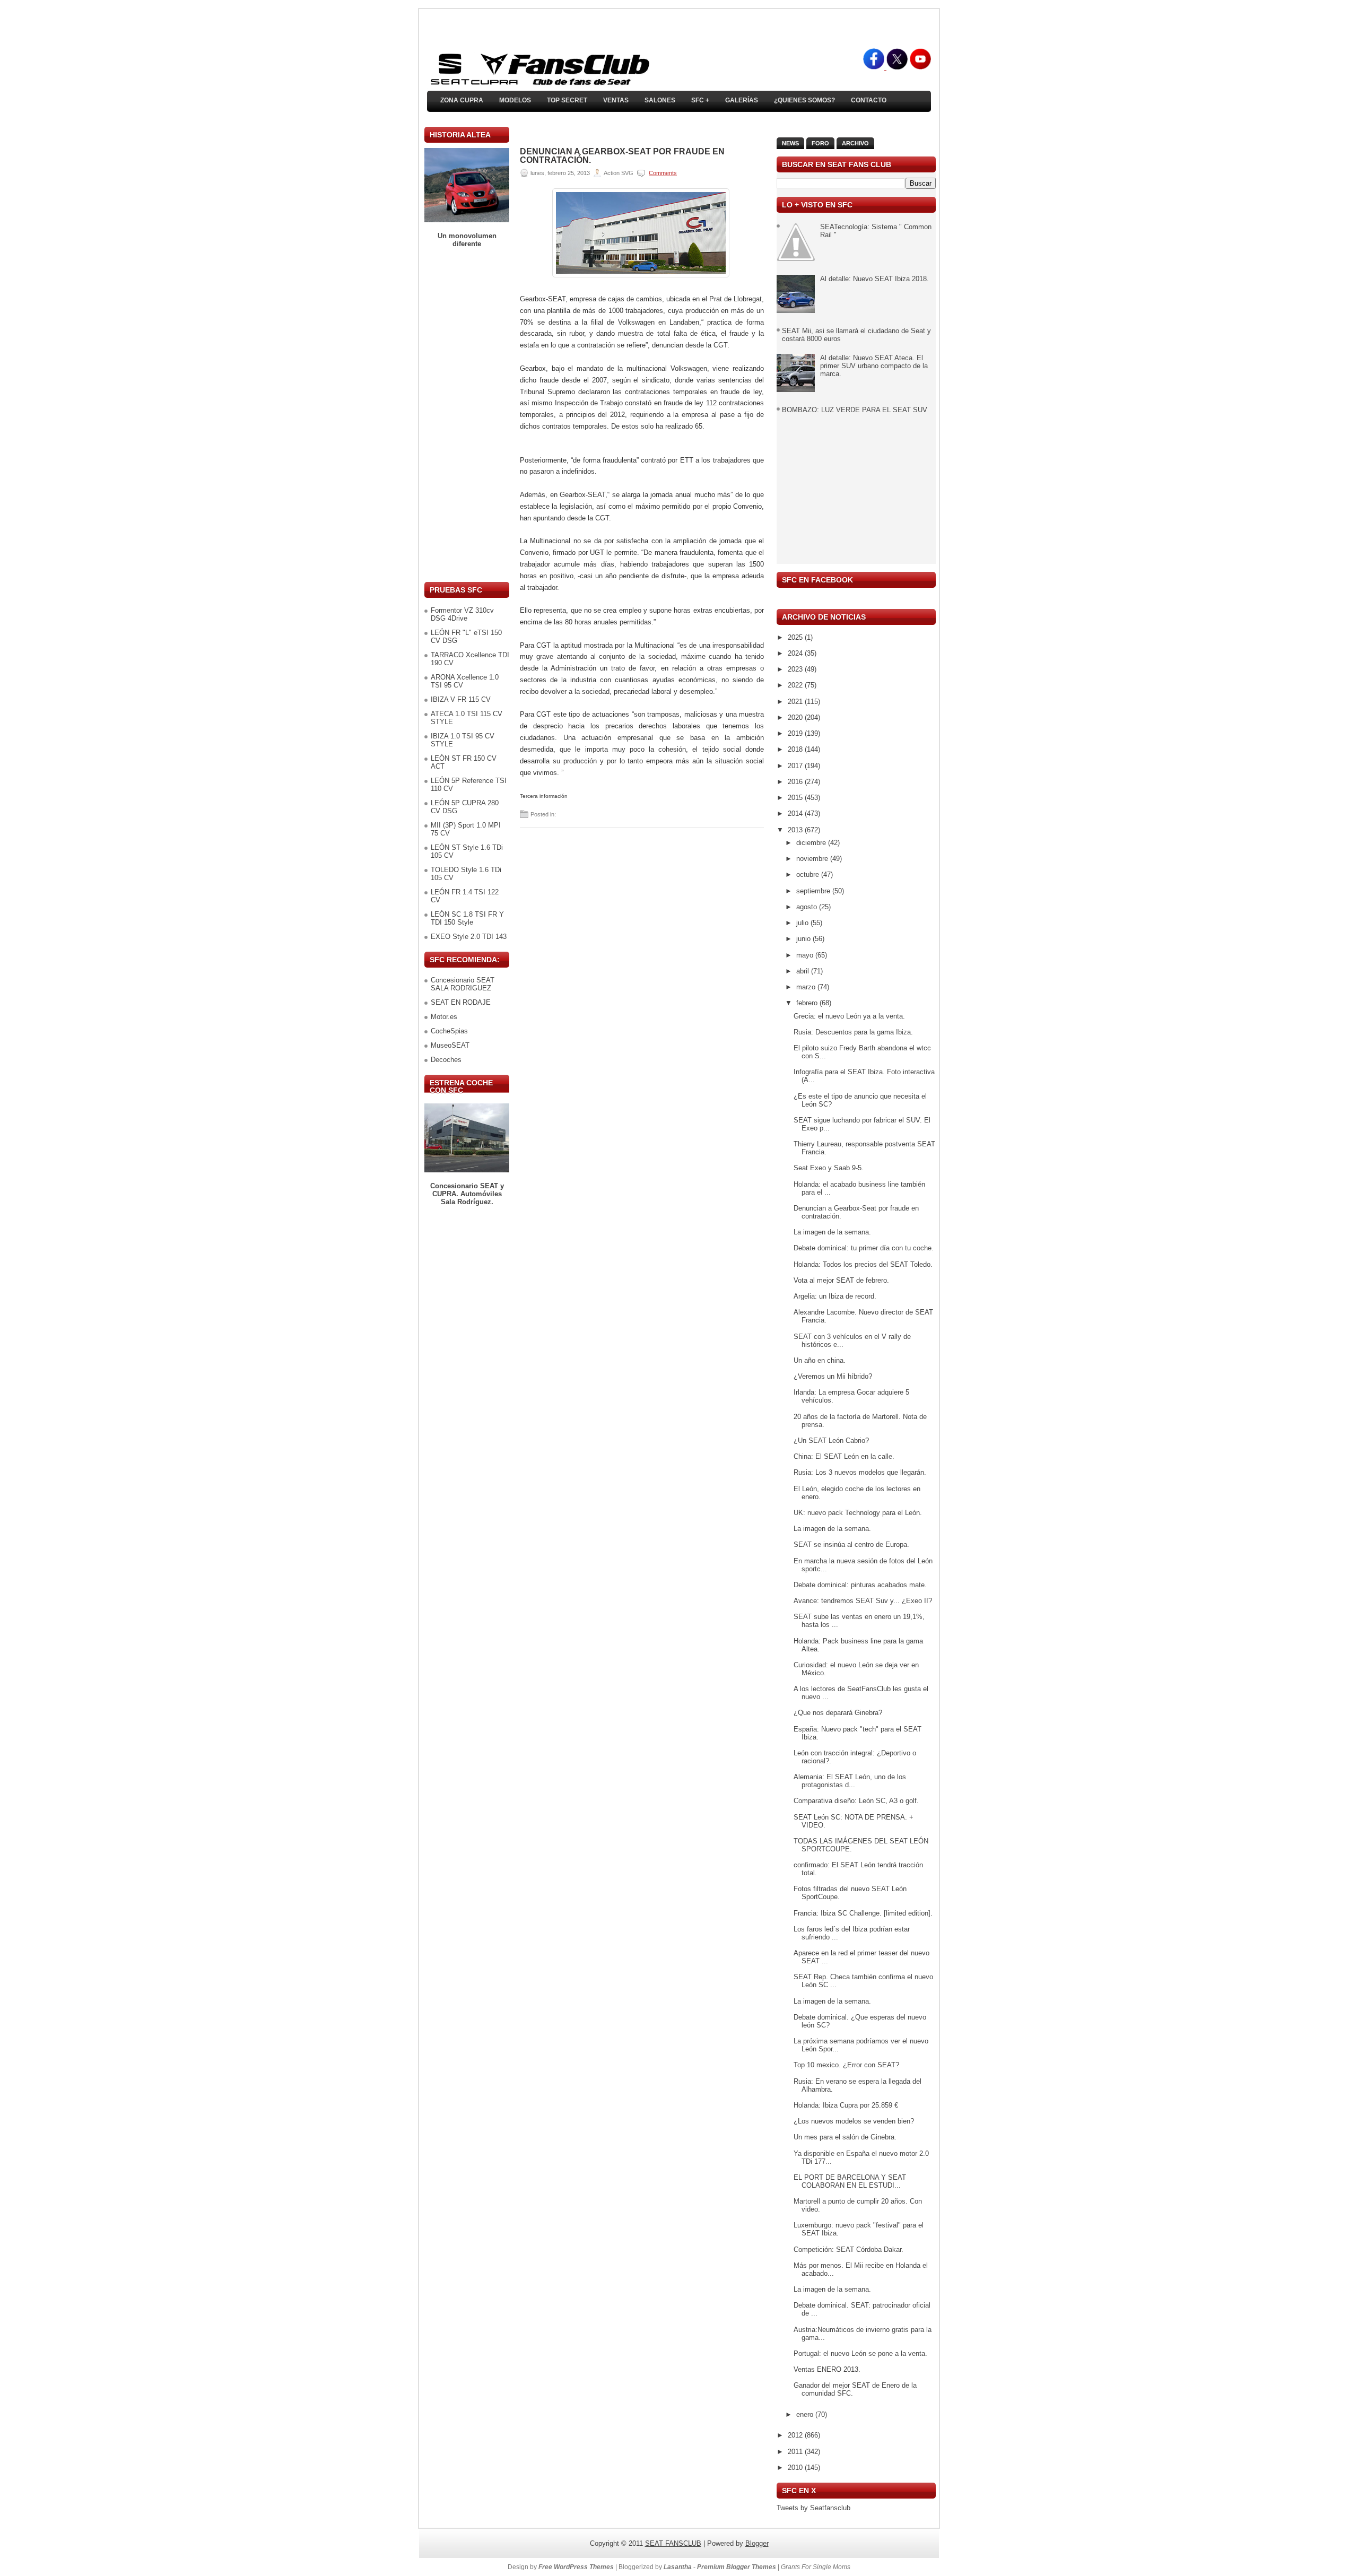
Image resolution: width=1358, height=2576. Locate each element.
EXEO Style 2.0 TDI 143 (469, 937)
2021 (796, 702)
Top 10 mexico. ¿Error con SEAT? (846, 2065)
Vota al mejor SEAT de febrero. (841, 1280)
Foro (820, 143)
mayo (806, 955)
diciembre (812, 843)
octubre (809, 874)
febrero (808, 1003)
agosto (808, 907)
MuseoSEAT (450, 1045)
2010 (796, 2468)
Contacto (869, 100)
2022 (796, 685)
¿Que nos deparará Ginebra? (838, 1713)
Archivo (855, 143)
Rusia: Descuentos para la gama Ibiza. (853, 1032)
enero (806, 2414)
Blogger (757, 2543)
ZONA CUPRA (462, 100)
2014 (796, 813)
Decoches (446, 1060)
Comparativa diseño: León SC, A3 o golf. (856, 1801)
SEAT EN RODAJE (461, 1002)
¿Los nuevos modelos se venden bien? (854, 2121)
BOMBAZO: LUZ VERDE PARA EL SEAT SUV (855, 410)
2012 (796, 2435)
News (790, 143)
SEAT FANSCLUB (673, 2543)
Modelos (515, 100)
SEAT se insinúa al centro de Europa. (851, 1544)
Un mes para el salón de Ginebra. (845, 2137)
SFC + (700, 100)
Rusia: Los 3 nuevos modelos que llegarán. (860, 1472)
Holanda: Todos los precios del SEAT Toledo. (863, 1264)
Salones (660, 100)
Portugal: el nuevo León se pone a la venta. (860, 2353)
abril (804, 971)
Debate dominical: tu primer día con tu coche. (864, 1248)
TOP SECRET (567, 100)
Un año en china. (820, 1360)
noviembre (813, 859)
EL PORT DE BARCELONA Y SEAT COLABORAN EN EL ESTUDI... (850, 2181)
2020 (796, 717)
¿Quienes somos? (804, 100)
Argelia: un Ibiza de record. (835, 1296)
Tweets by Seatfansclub (813, 2508)
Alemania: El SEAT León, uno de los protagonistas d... (850, 1781)
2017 (796, 766)
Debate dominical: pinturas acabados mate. (860, 1585)
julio (803, 923)
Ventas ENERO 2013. (827, 2369)
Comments (663, 173)
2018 (796, 749)
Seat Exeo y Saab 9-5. (829, 1168)
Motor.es (444, 1017)
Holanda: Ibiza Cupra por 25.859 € (846, 2105)
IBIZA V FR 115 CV (461, 699)
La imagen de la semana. (832, 1232)
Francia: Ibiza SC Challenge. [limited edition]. (863, 1913)
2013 (796, 830)
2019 (796, 733)
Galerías (742, 100)
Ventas (616, 100)
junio (804, 939)
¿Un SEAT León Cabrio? (831, 1441)
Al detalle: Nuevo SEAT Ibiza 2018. (874, 279)
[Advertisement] (467, 415)
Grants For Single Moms (816, 2567)
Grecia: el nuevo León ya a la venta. (849, 1016)
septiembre (814, 891)
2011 (796, 2452)
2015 (796, 798)
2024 (796, 653)
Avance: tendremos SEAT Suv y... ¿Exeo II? (863, 1601)
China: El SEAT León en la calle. (844, 1456)
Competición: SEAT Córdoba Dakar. (848, 2249)
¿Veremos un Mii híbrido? (833, 1376)
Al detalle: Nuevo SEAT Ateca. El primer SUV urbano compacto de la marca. (874, 366)
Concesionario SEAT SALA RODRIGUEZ (463, 984)
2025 (796, 637)
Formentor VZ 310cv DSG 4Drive (462, 614)
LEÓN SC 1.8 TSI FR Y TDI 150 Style (467, 918)
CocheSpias (449, 1031)
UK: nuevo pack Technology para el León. (858, 1513)
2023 (796, 669)
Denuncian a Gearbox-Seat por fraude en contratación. (622, 156)
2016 (796, 782)
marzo (807, 987)
